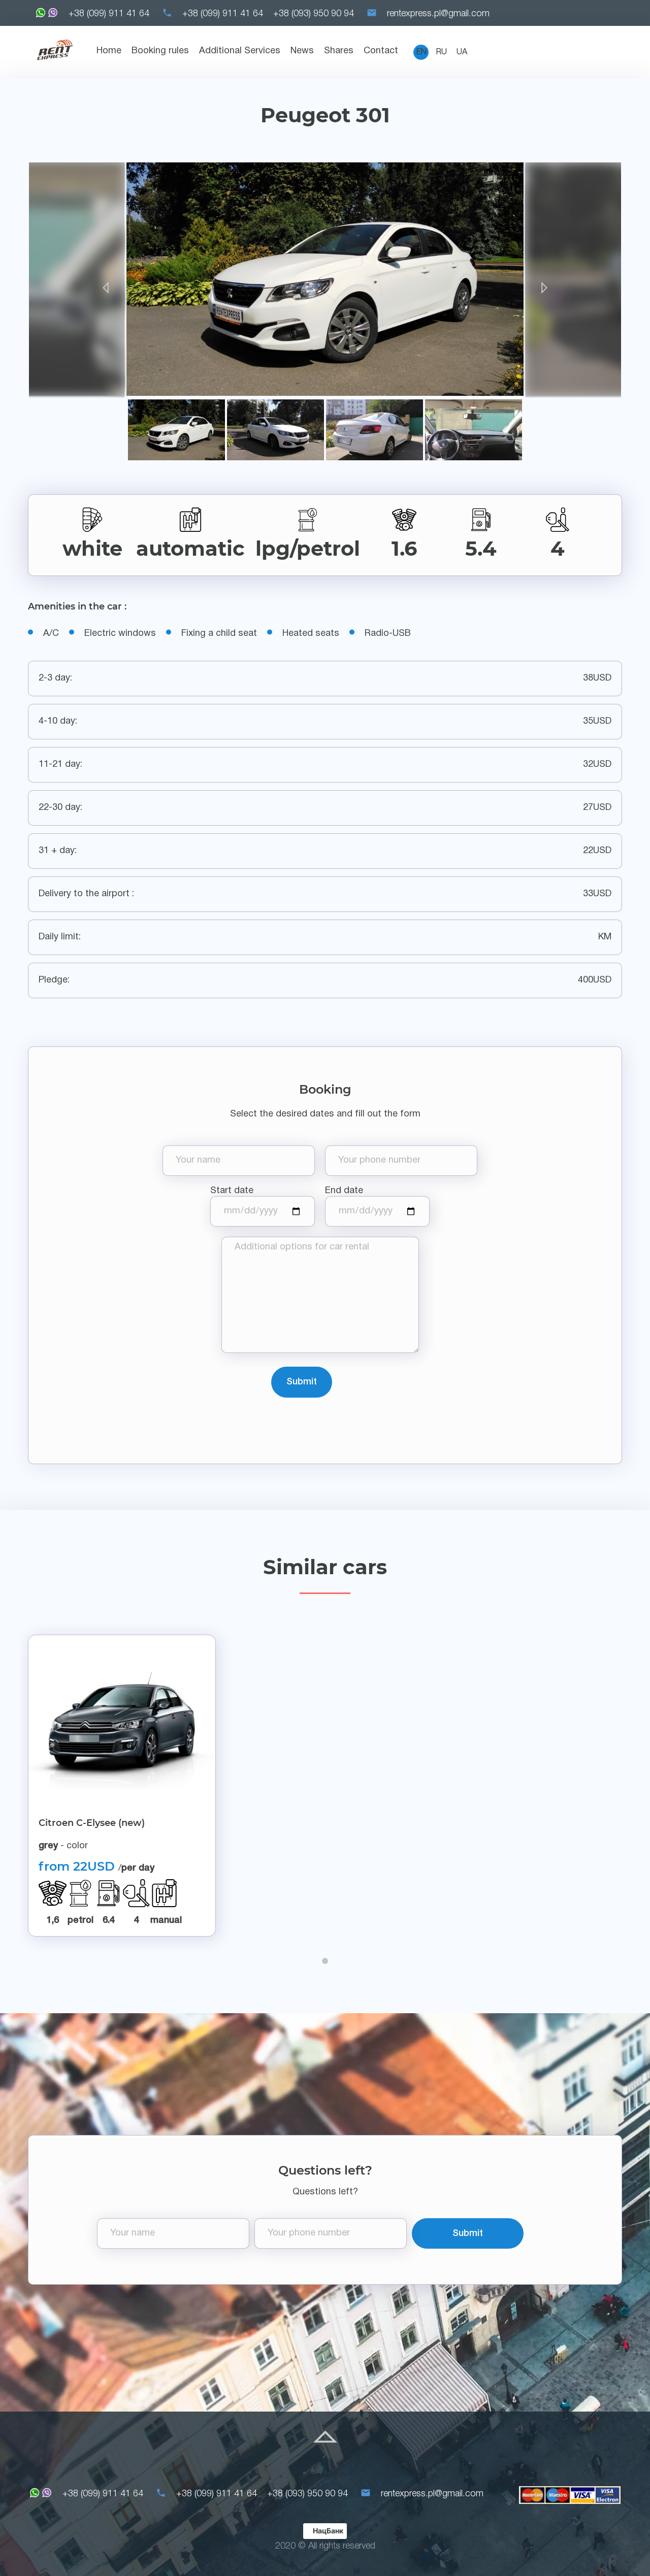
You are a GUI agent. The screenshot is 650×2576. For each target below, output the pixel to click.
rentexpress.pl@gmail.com (438, 14)
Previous (77, 280)
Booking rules (160, 51)
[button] (325, 1961)
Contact (381, 51)
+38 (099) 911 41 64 (109, 14)
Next (573, 280)
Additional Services (240, 51)
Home (109, 51)
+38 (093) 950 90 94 (314, 14)
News (302, 51)
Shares (339, 51)
